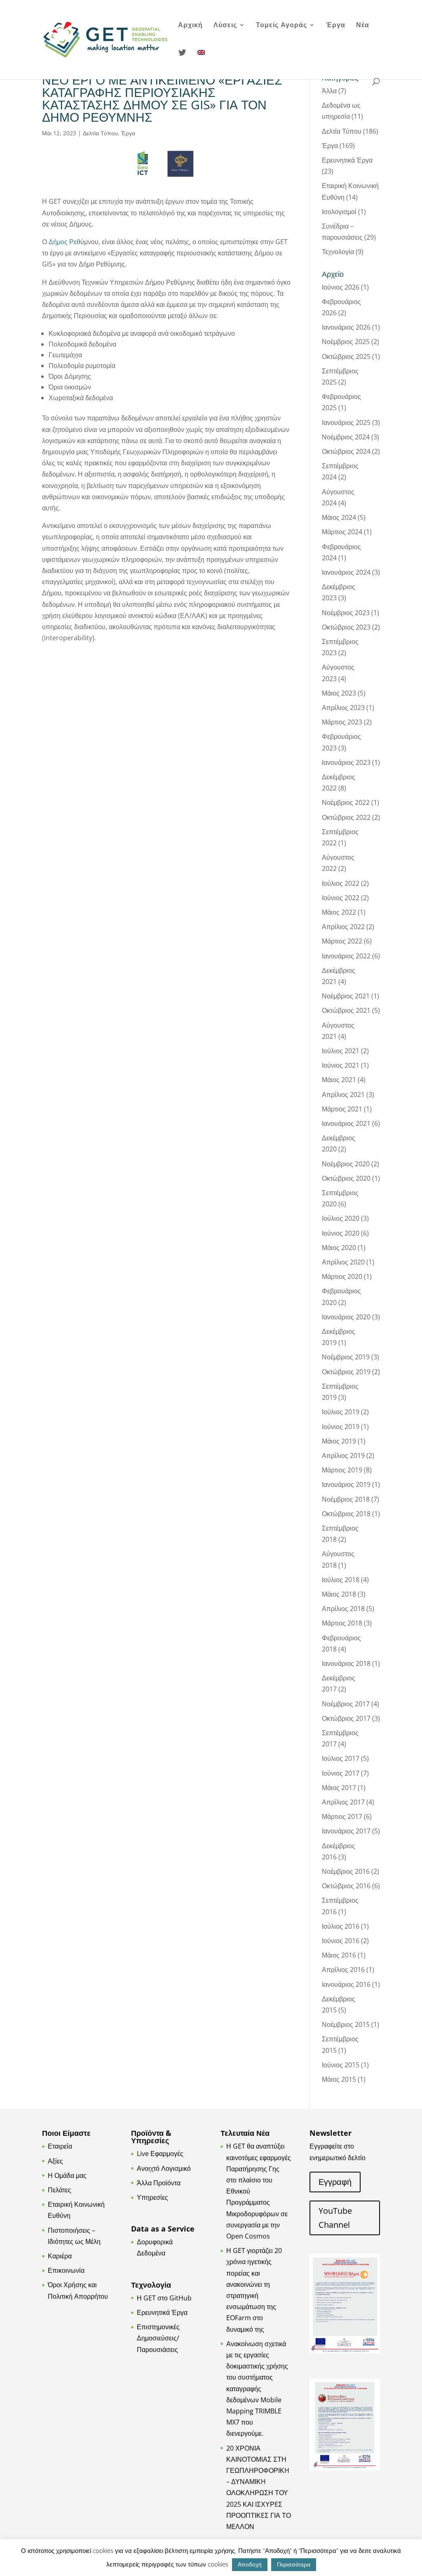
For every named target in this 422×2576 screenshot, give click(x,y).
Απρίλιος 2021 (343, 1095)
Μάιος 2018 (339, 1594)
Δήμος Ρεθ (64, 242)
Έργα (336, 26)
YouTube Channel (335, 2218)
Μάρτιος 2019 (342, 1470)
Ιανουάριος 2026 (346, 327)
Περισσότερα (294, 2564)
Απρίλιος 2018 (343, 1609)
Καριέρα (60, 2256)
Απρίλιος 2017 (343, 1802)
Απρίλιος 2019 (343, 1455)
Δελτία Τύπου (100, 133)
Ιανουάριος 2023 (346, 762)
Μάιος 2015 (339, 2079)
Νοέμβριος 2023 (346, 613)
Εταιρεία (60, 2146)
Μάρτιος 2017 (342, 1816)
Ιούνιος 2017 (341, 1773)
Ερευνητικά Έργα (347, 160)
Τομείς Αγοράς (281, 26)
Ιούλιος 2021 (341, 1051)
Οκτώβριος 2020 (346, 1178)
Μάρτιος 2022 (342, 941)
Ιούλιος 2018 (341, 1580)
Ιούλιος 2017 (341, 1758)
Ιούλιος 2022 (341, 883)
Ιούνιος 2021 (341, 1065)
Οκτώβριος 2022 (346, 817)
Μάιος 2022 (339, 912)
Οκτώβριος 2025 (346, 356)
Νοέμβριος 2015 (346, 2024)
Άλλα (329, 91)
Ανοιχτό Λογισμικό (164, 2168)
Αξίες (55, 2161)
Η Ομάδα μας (67, 2175)
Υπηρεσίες (152, 2197)
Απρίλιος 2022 (343, 927)
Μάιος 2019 (339, 1441)
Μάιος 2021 (339, 1080)
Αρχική (190, 26)
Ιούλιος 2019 (341, 1412)
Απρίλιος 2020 (343, 1262)
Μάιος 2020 (339, 1248)
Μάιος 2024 (339, 517)
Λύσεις (225, 26)
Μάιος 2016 (339, 1955)
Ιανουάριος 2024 (346, 572)
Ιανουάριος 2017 (346, 1831)
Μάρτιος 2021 (342, 1109)
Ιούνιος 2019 (341, 1427)
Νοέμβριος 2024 (346, 437)
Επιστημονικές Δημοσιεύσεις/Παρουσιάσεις (158, 2338)
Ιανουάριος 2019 (346, 1484)
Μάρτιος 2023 (342, 722)
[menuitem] (201, 63)
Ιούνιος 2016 (341, 1941)
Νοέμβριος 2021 (346, 996)
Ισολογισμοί (339, 212)
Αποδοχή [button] (250, 2564)
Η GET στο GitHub (164, 2298)
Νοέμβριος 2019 (346, 1357)
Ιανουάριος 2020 (346, 1317)
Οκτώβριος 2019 (346, 1372)
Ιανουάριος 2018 (346, 1663)
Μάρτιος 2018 (342, 1623)
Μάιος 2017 (339, 1788)
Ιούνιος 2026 (341, 287)
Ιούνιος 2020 (341, 1233)
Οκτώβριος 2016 (346, 1886)
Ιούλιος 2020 (341, 1218)
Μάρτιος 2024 (342, 532)
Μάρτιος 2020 (342, 1276)
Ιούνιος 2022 (341, 898)
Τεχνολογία (338, 252)
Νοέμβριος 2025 (346, 342)
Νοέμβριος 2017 (346, 1704)
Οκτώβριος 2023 (346, 627)
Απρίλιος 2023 (343, 708)
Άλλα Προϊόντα (159, 2183)
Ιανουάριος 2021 (346, 1123)
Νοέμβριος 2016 (346, 1871)
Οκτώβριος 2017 (346, 1718)
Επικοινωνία (66, 2270)
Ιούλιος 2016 (341, 1926)
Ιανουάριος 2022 (346, 956)
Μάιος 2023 (339, 693)
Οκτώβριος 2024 (346, 451)
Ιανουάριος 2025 (346, 422)
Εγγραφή (335, 2182)
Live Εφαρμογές (160, 2154)
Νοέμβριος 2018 (346, 1499)
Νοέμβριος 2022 (346, 802)
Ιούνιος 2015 (341, 2065)
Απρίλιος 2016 (343, 1970)
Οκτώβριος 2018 (346, 1514)
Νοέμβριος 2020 (346, 1164)
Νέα (363, 26)
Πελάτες (60, 2190)
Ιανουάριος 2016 (346, 1984)
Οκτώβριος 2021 (346, 1010)
